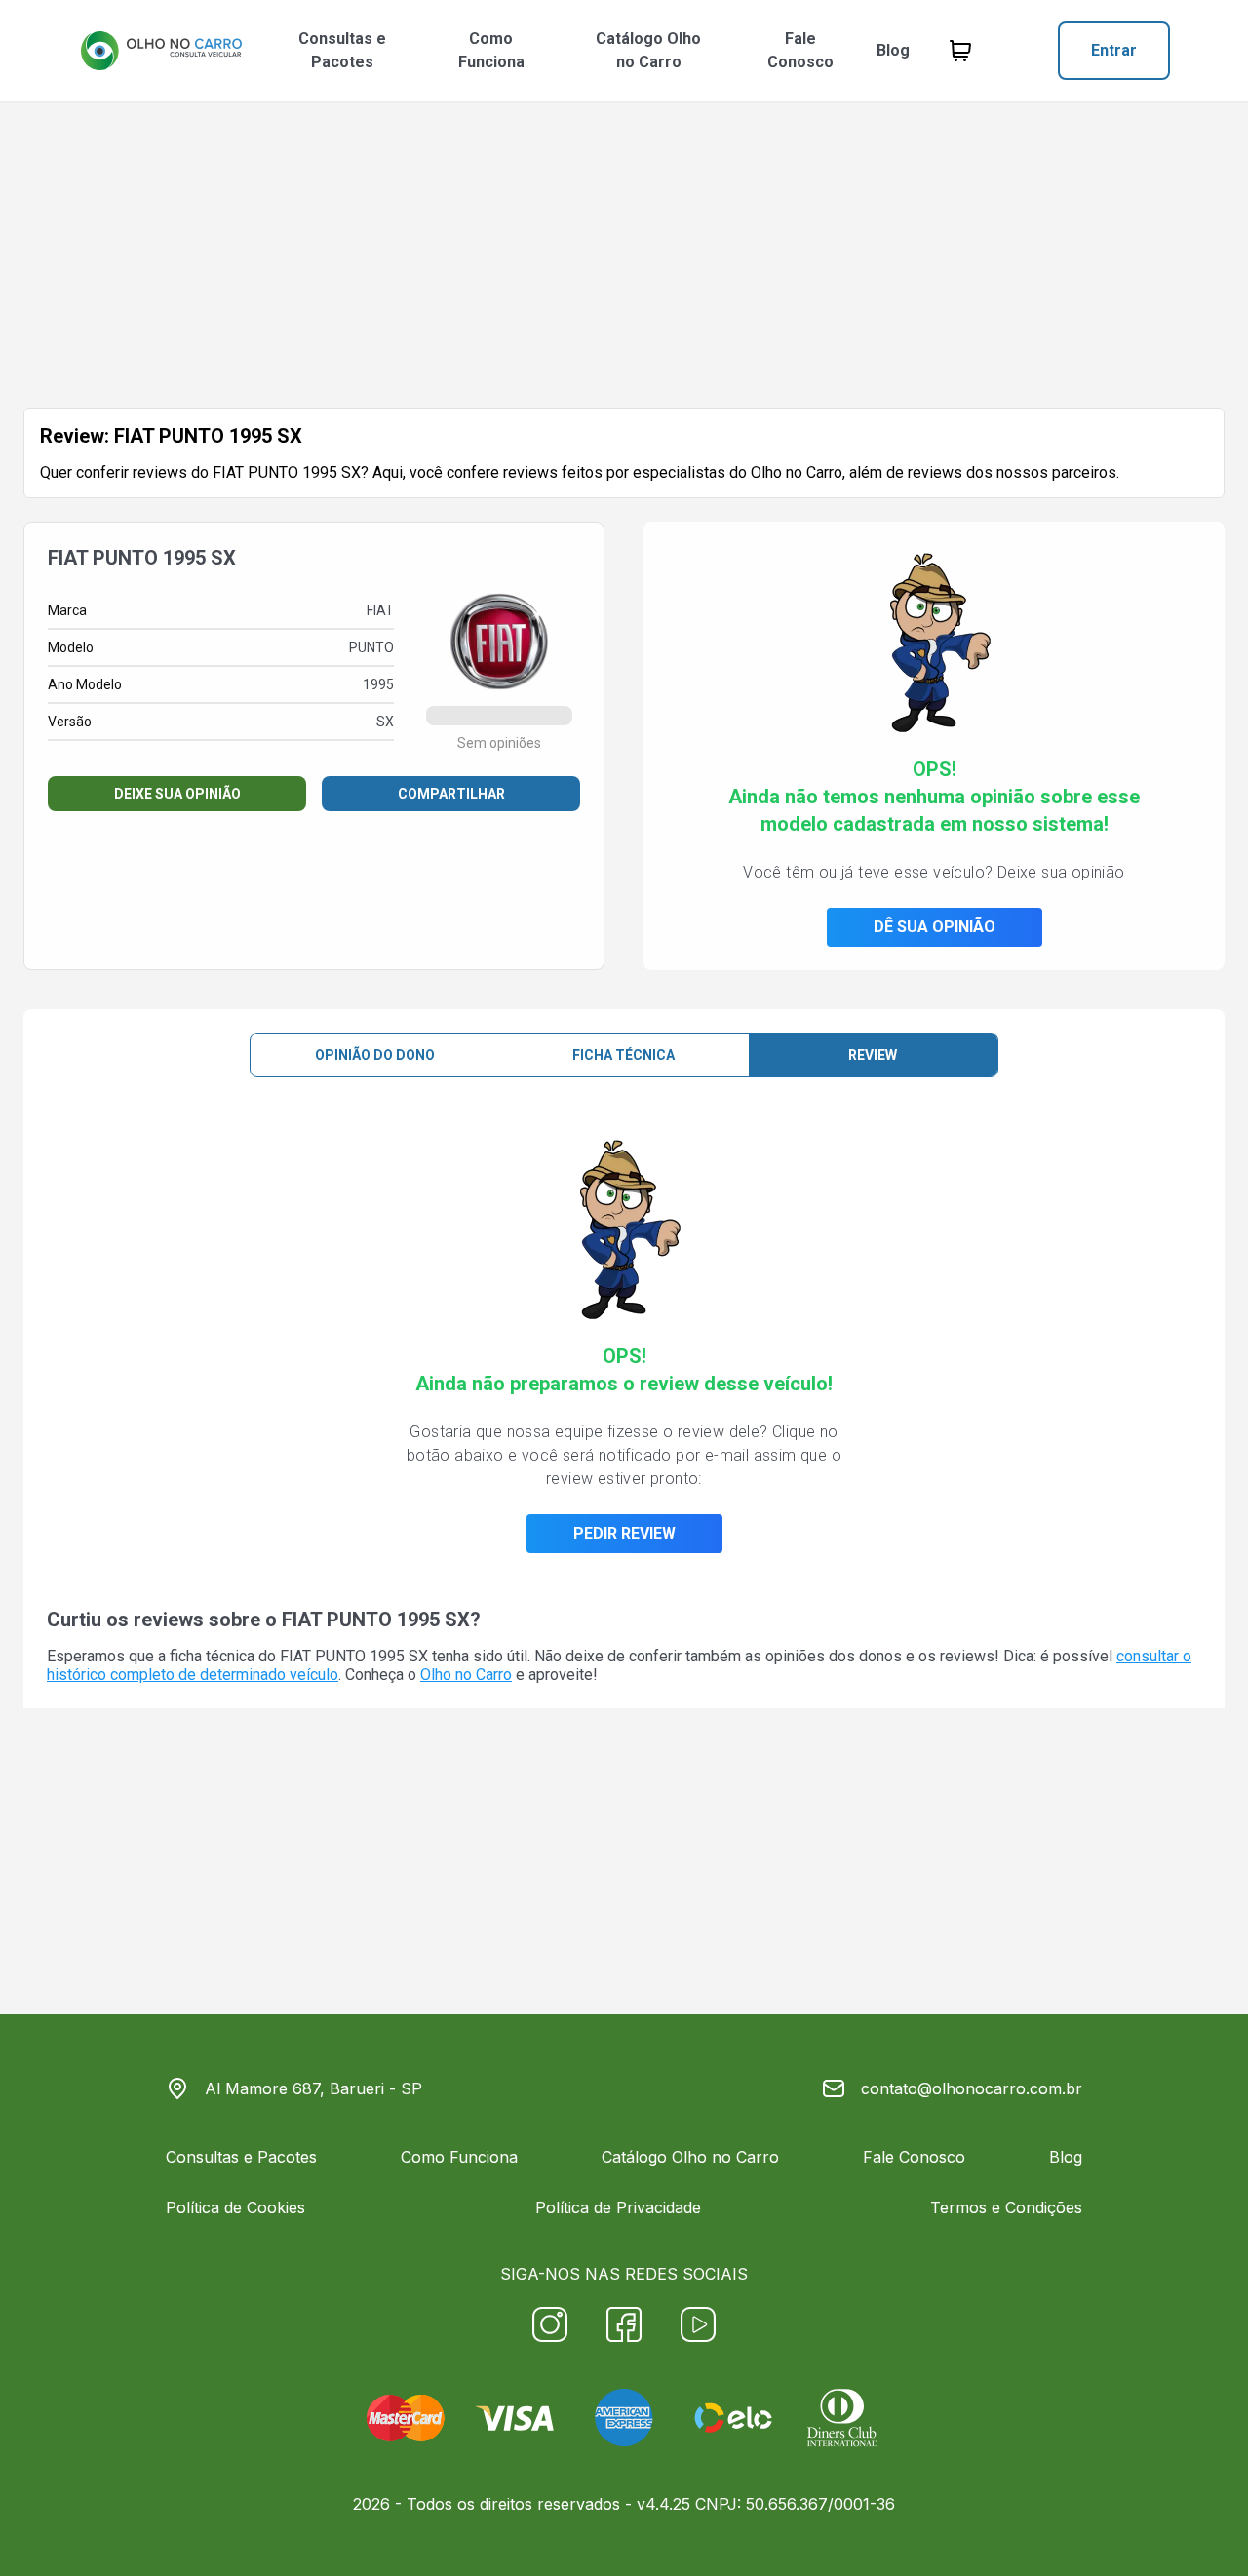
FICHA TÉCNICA (624, 1055)
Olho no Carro (466, 1675)
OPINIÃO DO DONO (375, 1055)
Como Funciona (491, 50)
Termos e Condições (1006, 2207)
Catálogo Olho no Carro (648, 50)
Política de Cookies (235, 2207)
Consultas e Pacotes (342, 50)
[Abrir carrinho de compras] (960, 51)
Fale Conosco (800, 50)
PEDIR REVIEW (624, 1533)
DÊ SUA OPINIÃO (935, 927)
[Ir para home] (161, 51)
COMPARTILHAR (451, 794)
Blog (893, 50)
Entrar (1114, 50)
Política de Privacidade (618, 2207)
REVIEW (873, 1055)
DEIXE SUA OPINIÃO (177, 794)
